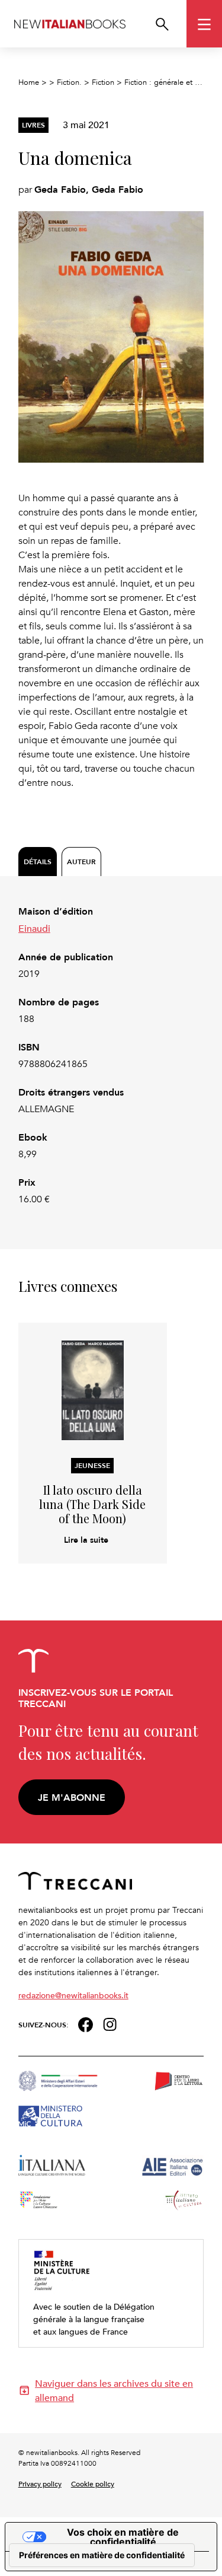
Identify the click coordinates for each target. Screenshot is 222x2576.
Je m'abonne (72, 1798)
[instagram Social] (110, 2023)
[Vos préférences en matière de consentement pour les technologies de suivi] (102, 2555)
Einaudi (34, 928)
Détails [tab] (38, 862)
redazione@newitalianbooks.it (73, 1995)
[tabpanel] (111, 1055)
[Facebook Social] (86, 2023)
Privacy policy (40, 2483)
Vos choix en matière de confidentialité (123, 2537)
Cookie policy (93, 2483)
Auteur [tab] (81, 862)
